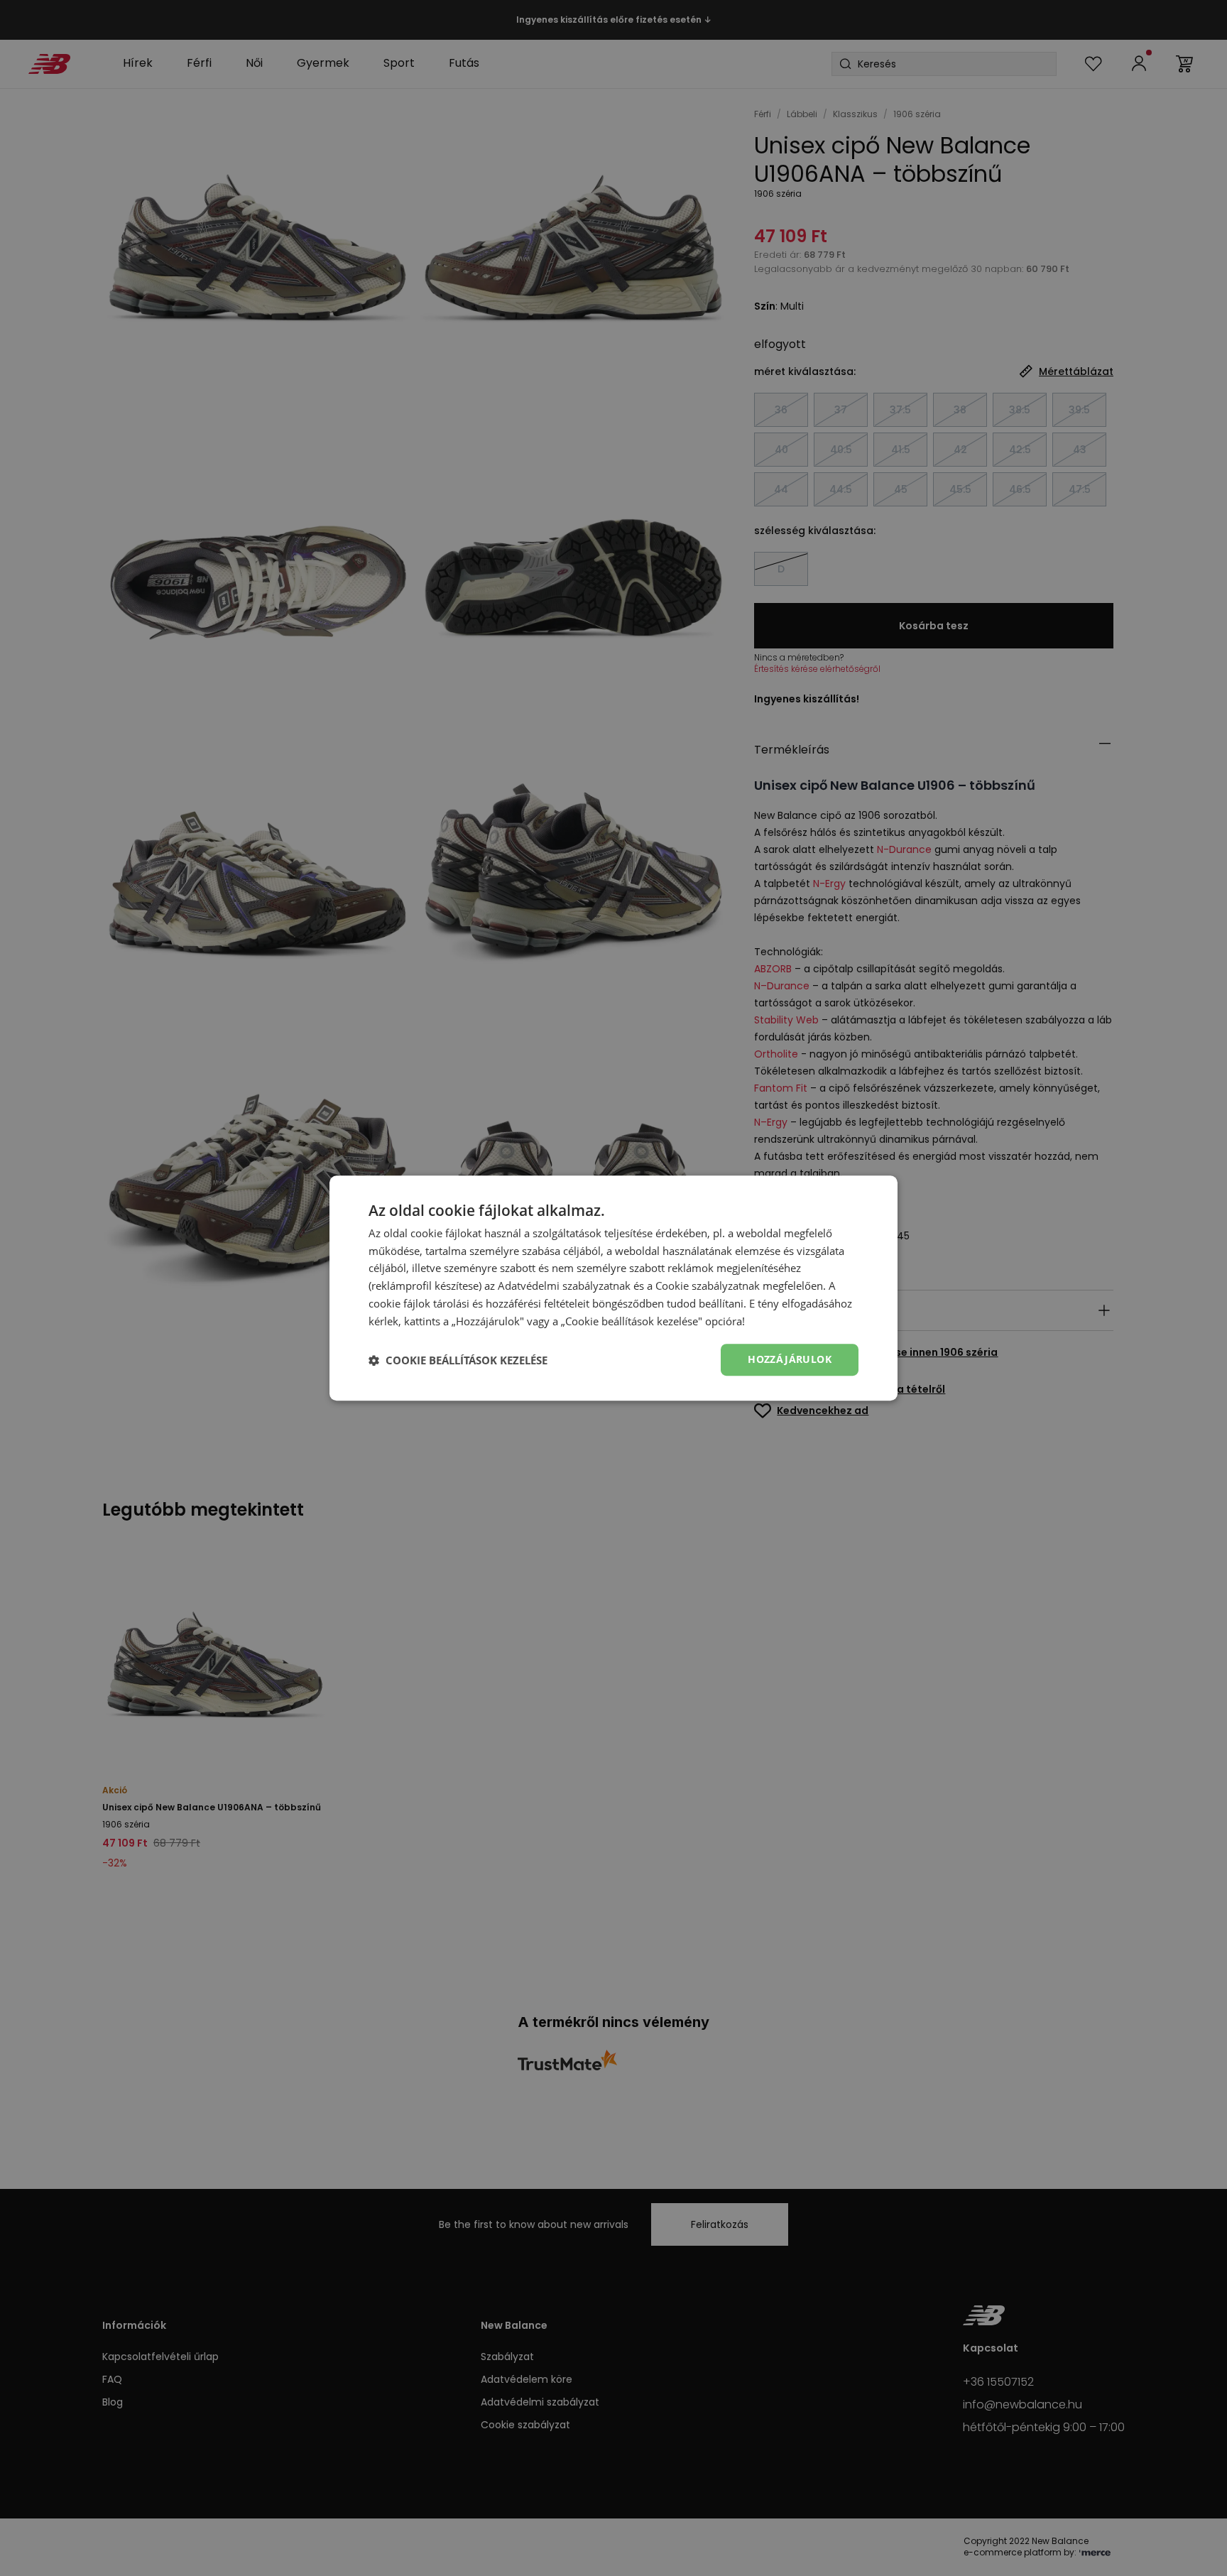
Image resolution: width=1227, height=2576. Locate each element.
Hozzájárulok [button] (790, 1360)
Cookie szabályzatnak (708, 1286)
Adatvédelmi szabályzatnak (564, 1286)
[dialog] (613, 1288)
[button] (458, 1360)
